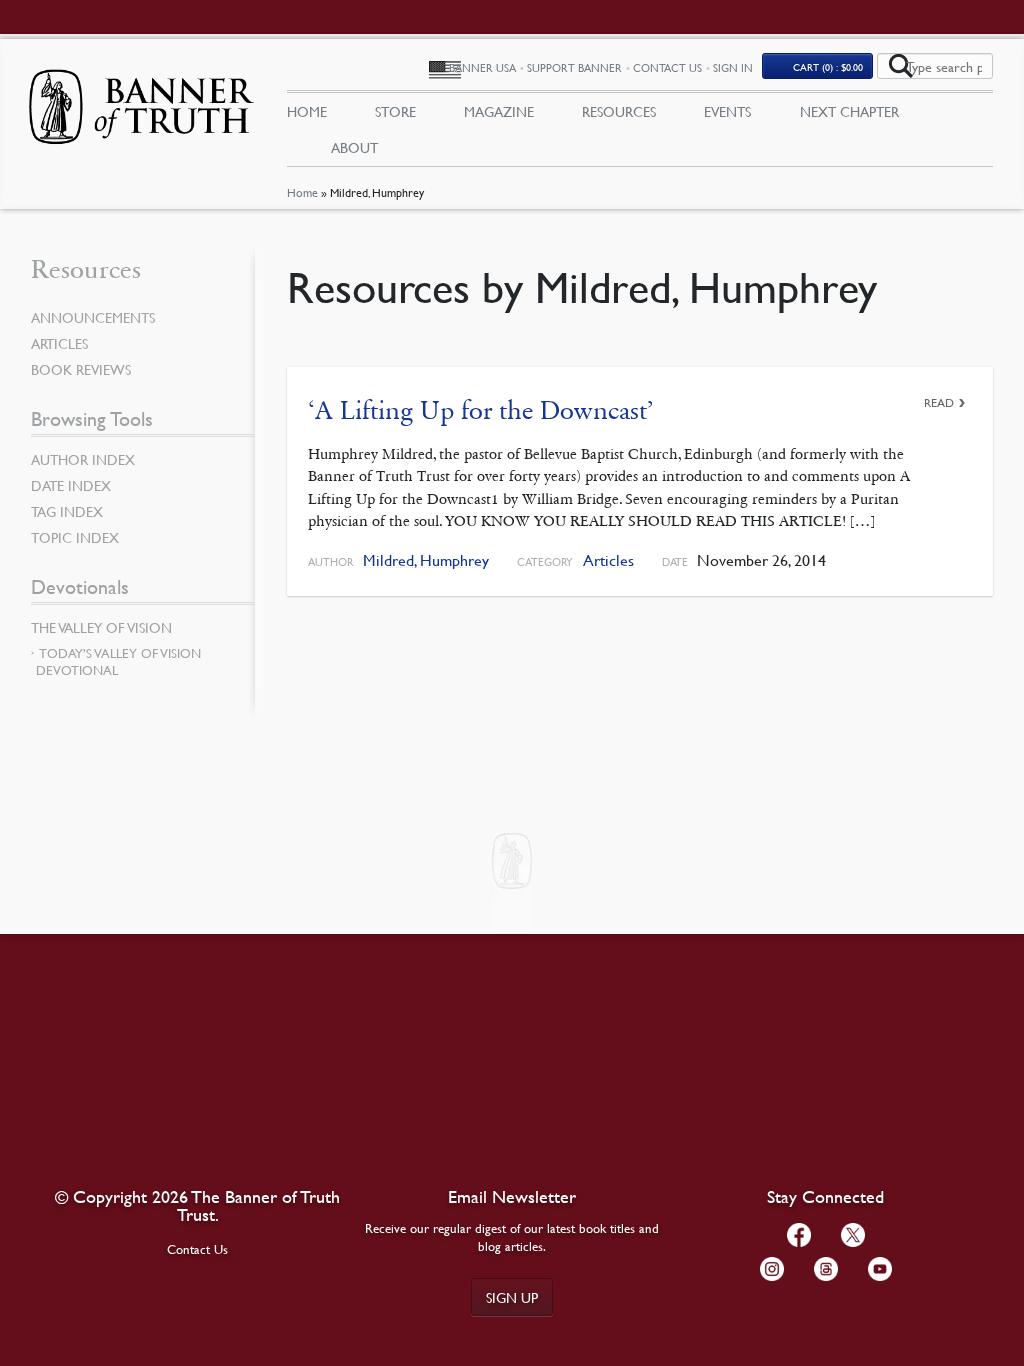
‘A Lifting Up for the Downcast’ (481, 410)
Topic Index (75, 537)
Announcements (93, 317)
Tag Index (67, 511)
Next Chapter (849, 111)
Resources (619, 111)
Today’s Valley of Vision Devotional (118, 661)
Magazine (499, 111)
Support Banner (574, 67)
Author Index (83, 459)
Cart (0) (828, 66)
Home (302, 192)
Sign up (512, 1297)
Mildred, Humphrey (426, 560)
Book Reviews (81, 369)
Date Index (71, 485)
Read (939, 402)
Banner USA (482, 67)
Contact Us (667, 67)
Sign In (733, 67)
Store (395, 111)
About (354, 147)
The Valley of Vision (101, 627)
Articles (608, 560)
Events (727, 111)
